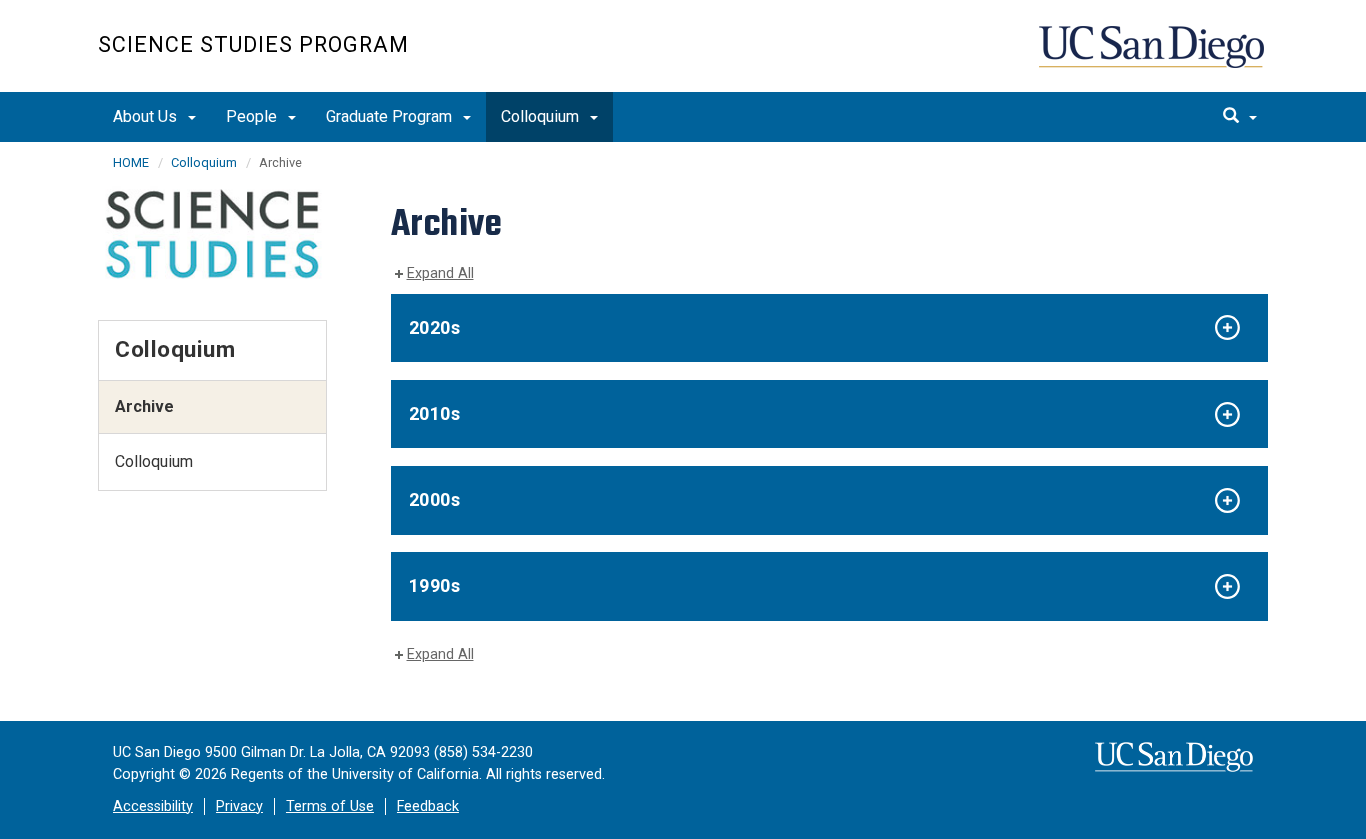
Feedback (428, 806)
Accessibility (153, 806)
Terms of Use (330, 806)
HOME (131, 162)
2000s (435, 499)
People (253, 116)
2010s (435, 413)
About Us (147, 116)
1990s (435, 585)
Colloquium (542, 116)
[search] (1240, 117)
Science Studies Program (253, 44)
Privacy (239, 806)
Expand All (440, 273)
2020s (435, 327)
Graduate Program (391, 116)
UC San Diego (1153, 56)
